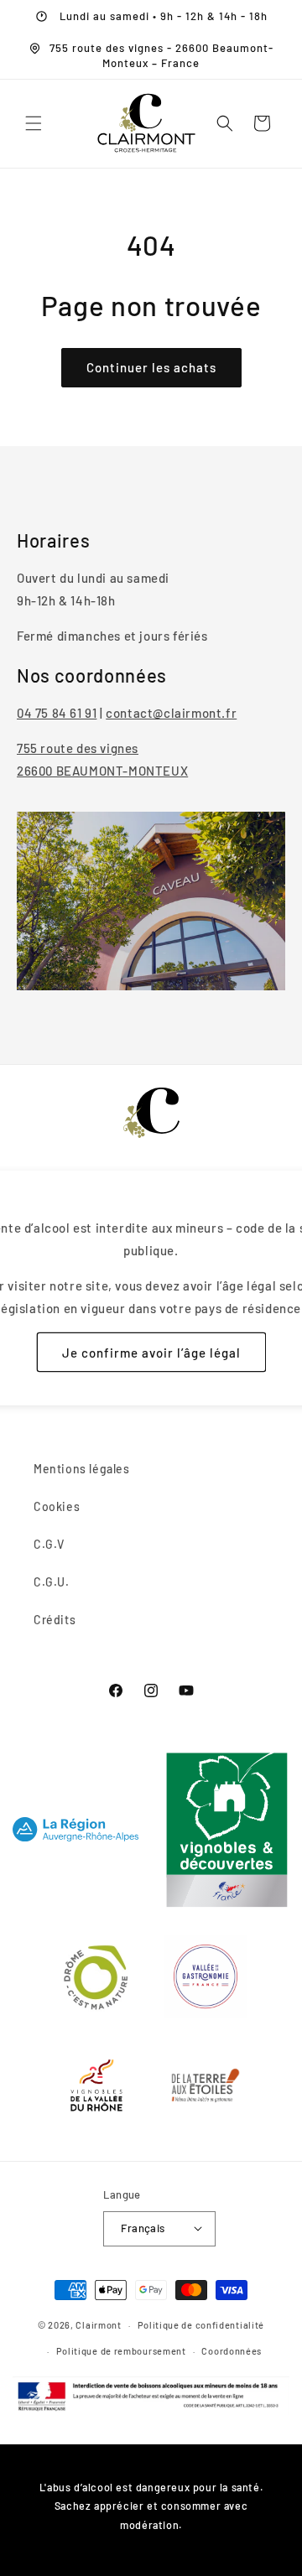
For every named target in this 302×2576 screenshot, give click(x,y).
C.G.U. (52, 1582)
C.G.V (49, 1544)
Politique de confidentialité (201, 2325)
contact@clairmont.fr (171, 713)
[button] (34, 123)
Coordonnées (232, 2351)
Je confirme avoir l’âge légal (151, 1353)
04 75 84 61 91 (57, 713)
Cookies (57, 1506)
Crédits (55, 1620)
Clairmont (98, 2325)
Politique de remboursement (121, 2351)
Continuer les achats (151, 367)
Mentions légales (82, 1469)
